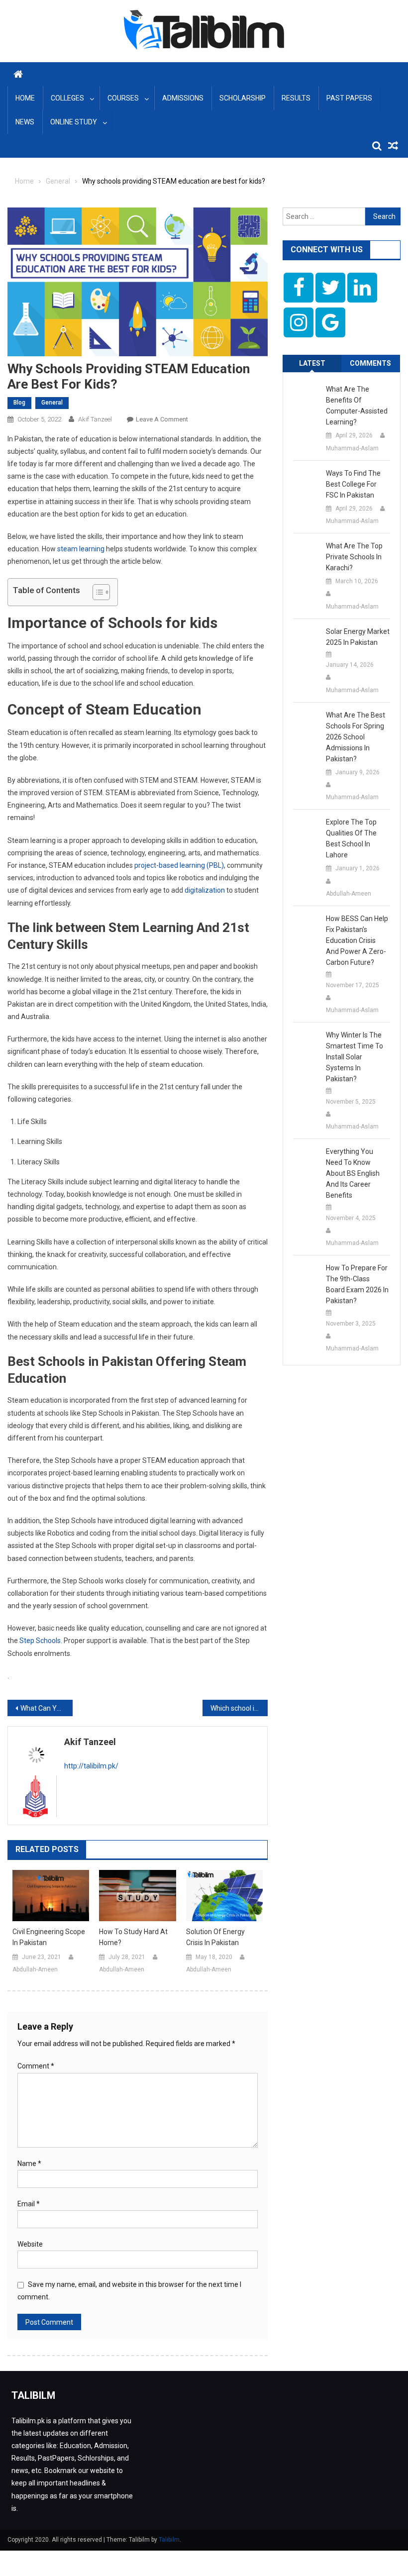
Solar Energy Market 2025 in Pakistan (358, 637)
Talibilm (169, 2540)
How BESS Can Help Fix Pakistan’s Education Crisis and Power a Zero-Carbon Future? (357, 940)
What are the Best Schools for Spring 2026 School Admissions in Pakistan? (356, 737)
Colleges (67, 98)
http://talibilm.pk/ (91, 1766)
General (52, 403)
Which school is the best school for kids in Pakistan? (239, 1708)
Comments (370, 363)
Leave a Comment (162, 419)
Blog (19, 403)
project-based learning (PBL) (179, 865)
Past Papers (349, 98)
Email (29, 2204)
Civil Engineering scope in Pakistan (49, 1937)
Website (30, 2244)
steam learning (80, 549)
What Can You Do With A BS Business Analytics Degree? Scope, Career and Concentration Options (47, 1708)
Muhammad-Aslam (352, 448)
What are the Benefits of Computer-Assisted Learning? (357, 406)
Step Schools (40, 1641)
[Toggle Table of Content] (96, 592)
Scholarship (243, 98)
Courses (123, 98)
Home (25, 98)
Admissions (183, 98)
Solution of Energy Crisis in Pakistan (215, 1937)
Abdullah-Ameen (35, 1969)
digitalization (205, 890)
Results (296, 98)
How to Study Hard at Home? (133, 1937)
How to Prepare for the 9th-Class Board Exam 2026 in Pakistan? (357, 1284)
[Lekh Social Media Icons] (299, 288)
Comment (36, 2066)
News (25, 122)
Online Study (74, 122)
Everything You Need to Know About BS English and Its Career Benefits (353, 1173)
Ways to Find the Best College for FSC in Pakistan (353, 484)
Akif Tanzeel (95, 419)
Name (29, 2164)
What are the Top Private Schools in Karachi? (354, 557)
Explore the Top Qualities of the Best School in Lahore (351, 838)
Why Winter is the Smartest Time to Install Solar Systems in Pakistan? (355, 1057)
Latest (312, 363)
